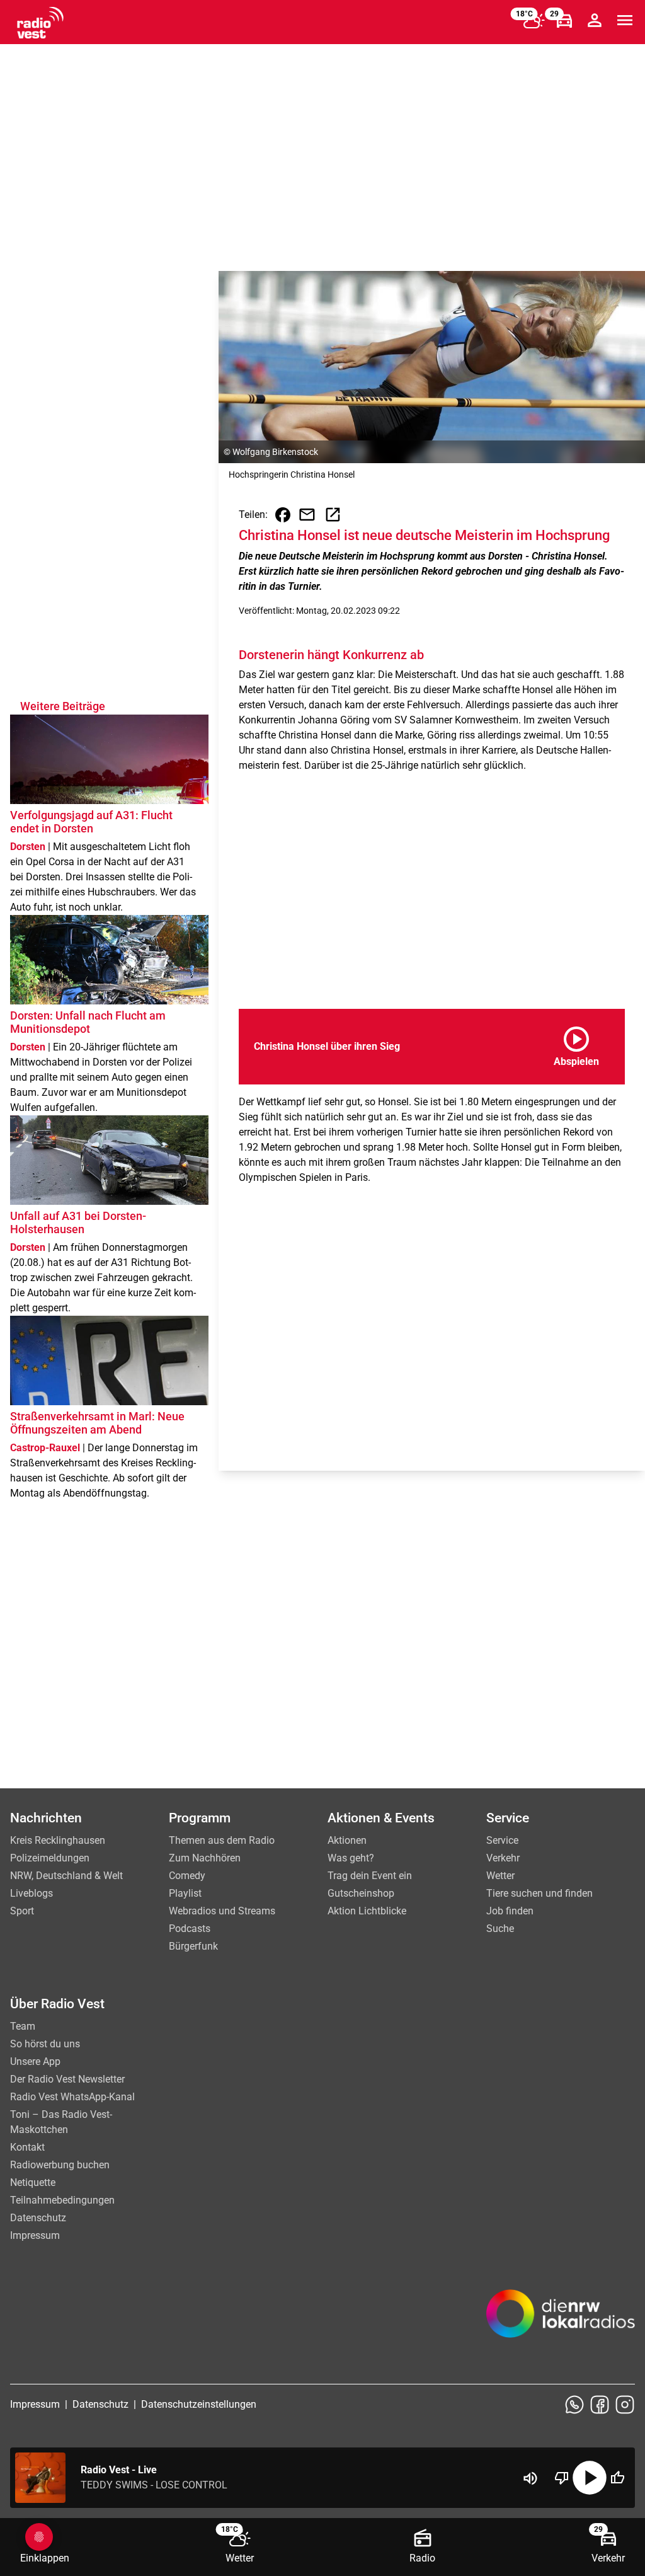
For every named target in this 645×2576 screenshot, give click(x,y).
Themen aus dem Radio (222, 1840)
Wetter (500, 1876)
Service (502, 1840)
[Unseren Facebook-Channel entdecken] (600, 2405)
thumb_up (617, 2478)
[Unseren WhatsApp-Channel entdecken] (574, 2405)
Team (23, 2026)
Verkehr (503, 1858)
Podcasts (190, 1929)
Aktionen (347, 1840)
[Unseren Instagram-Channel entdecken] (625, 2405)
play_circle (590, 2478)
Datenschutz (38, 2218)
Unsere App (35, 2061)
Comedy (187, 1876)
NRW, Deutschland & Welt (66, 1876)
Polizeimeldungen (50, 1858)
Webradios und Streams (222, 1911)
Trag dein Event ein (370, 1876)
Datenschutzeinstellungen (199, 2404)
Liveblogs (31, 1893)
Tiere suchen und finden (539, 1893)
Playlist (185, 1893)
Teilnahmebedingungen (62, 2200)
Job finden (510, 1911)
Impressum (35, 2235)
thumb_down (562, 2478)
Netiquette (33, 2182)
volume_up (530, 2478)
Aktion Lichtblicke (367, 1911)
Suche (500, 1929)
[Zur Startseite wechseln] (40, 23)
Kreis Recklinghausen (58, 1840)
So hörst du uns (45, 2044)
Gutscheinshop (361, 1893)
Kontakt (27, 2147)
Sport (22, 1911)
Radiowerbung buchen (60, 2165)
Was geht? (351, 1858)
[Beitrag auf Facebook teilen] (283, 515)
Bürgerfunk (193, 1946)
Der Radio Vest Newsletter (67, 2079)
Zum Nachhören (205, 1858)
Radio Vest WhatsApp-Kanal (72, 2097)
